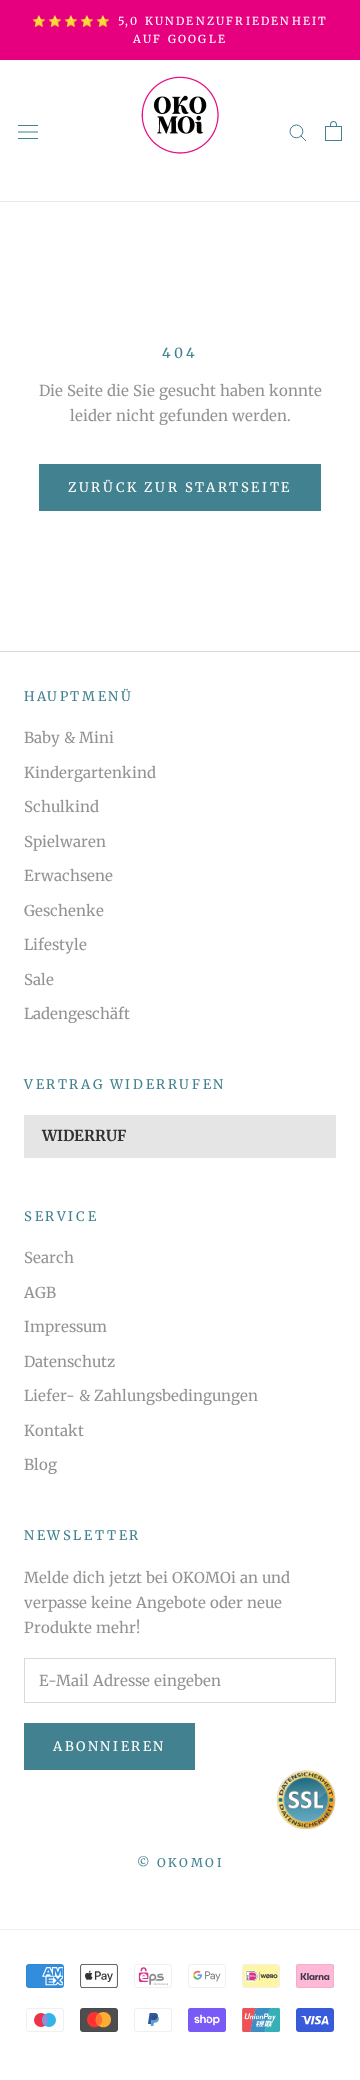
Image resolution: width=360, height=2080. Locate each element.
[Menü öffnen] (28, 131)
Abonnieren (109, 1746)
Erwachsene (68, 875)
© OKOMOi (180, 1862)
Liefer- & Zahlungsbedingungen (141, 1395)
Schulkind (61, 806)
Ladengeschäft (77, 1013)
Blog (40, 1464)
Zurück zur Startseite (180, 487)
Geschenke (64, 910)
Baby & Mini (69, 737)
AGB (40, 1292)
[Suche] (298, 131)
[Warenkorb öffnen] (333, 131)
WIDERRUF (84, 1135)
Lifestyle (55, 944)
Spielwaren (65, 841)
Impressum (65, 1326)
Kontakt (54, 1430)
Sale (39, 979)
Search (49, 1257)
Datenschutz (69, 1361)
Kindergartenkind (90, 772)
